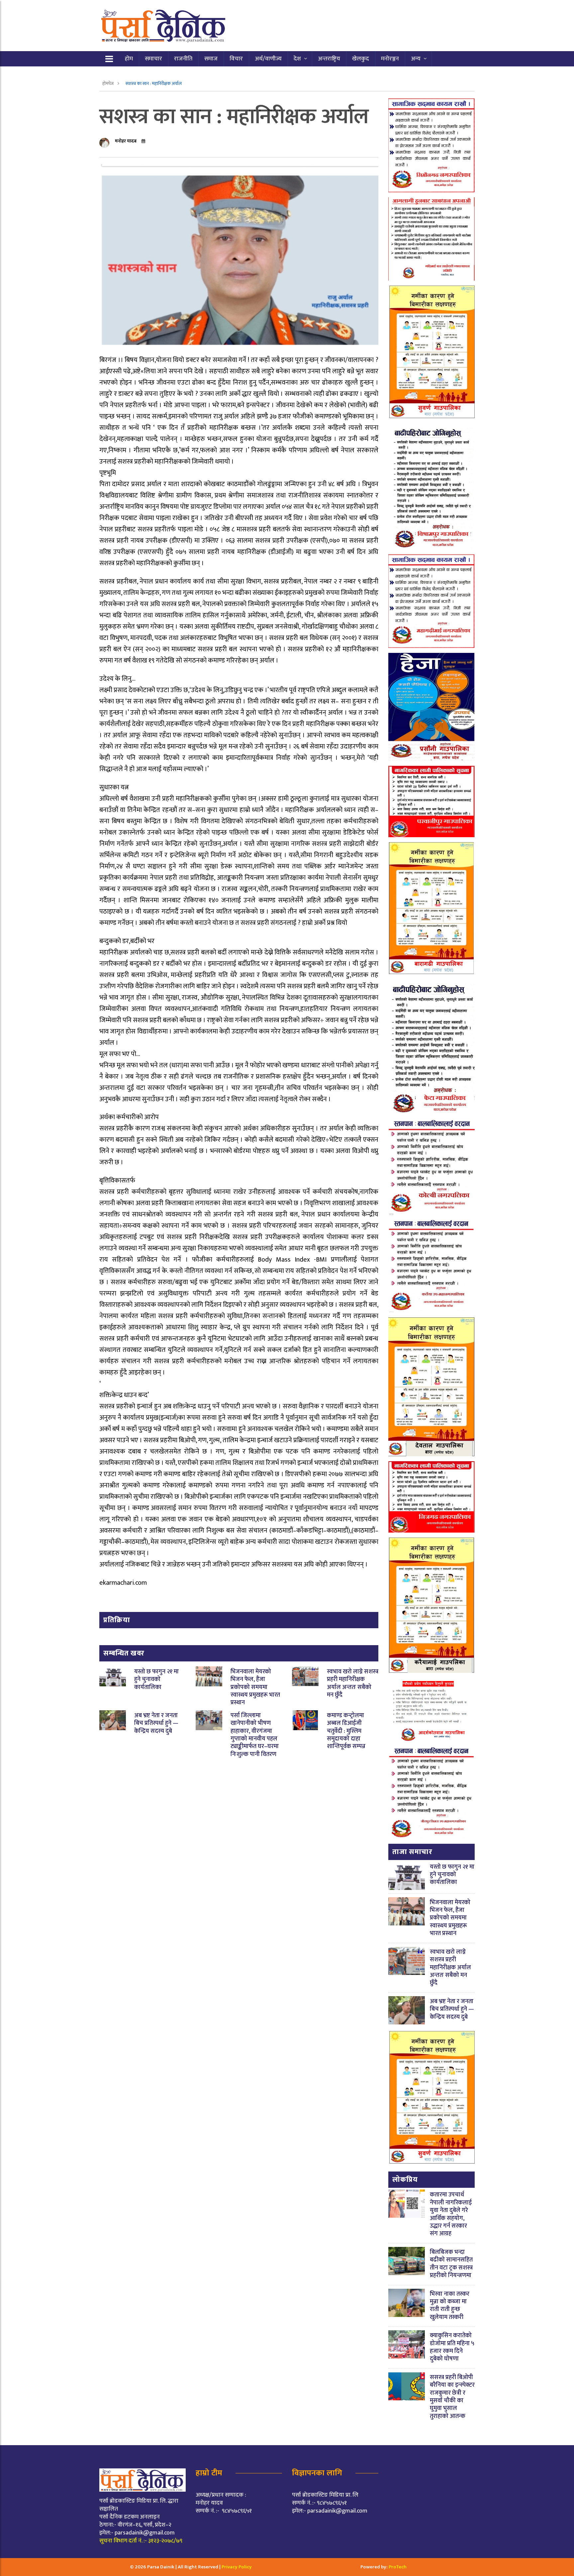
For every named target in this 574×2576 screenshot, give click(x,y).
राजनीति (183, 59)
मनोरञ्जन (390, 59)
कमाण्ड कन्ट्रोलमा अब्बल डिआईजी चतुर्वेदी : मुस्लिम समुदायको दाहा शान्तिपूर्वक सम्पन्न (346, 1731)
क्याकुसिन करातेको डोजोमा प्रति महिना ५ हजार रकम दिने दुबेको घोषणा (452, 2347)
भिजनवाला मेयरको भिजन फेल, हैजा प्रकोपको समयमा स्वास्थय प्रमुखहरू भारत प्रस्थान (255, 1687)
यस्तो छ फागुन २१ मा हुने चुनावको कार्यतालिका (156, 1680)
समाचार (153, 59)
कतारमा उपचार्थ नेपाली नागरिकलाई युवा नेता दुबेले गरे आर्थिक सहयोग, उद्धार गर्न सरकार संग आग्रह (451, 2214)
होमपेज (108, 84)
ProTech (398, 2567)
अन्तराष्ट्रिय (329, 59)
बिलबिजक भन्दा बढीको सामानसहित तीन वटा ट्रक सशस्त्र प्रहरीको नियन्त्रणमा (451, 2264)
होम (129, 59)
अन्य (416, 59)
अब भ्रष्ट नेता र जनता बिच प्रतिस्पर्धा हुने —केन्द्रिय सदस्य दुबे (156, 1723)
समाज (211, 59)
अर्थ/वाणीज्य (268, 59)
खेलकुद (361, 59)
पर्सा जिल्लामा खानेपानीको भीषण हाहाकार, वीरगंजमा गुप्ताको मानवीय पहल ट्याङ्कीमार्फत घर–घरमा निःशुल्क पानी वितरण (255, 1735)
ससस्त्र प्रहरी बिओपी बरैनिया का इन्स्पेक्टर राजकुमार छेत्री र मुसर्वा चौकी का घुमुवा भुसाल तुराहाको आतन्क (452, 2397)
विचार (236, 59)
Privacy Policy (237, 2567)
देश (297, 59)
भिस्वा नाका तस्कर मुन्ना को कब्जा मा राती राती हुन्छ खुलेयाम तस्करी (450, 2306)
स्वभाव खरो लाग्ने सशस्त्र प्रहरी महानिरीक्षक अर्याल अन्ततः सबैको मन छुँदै (353, 1683)
